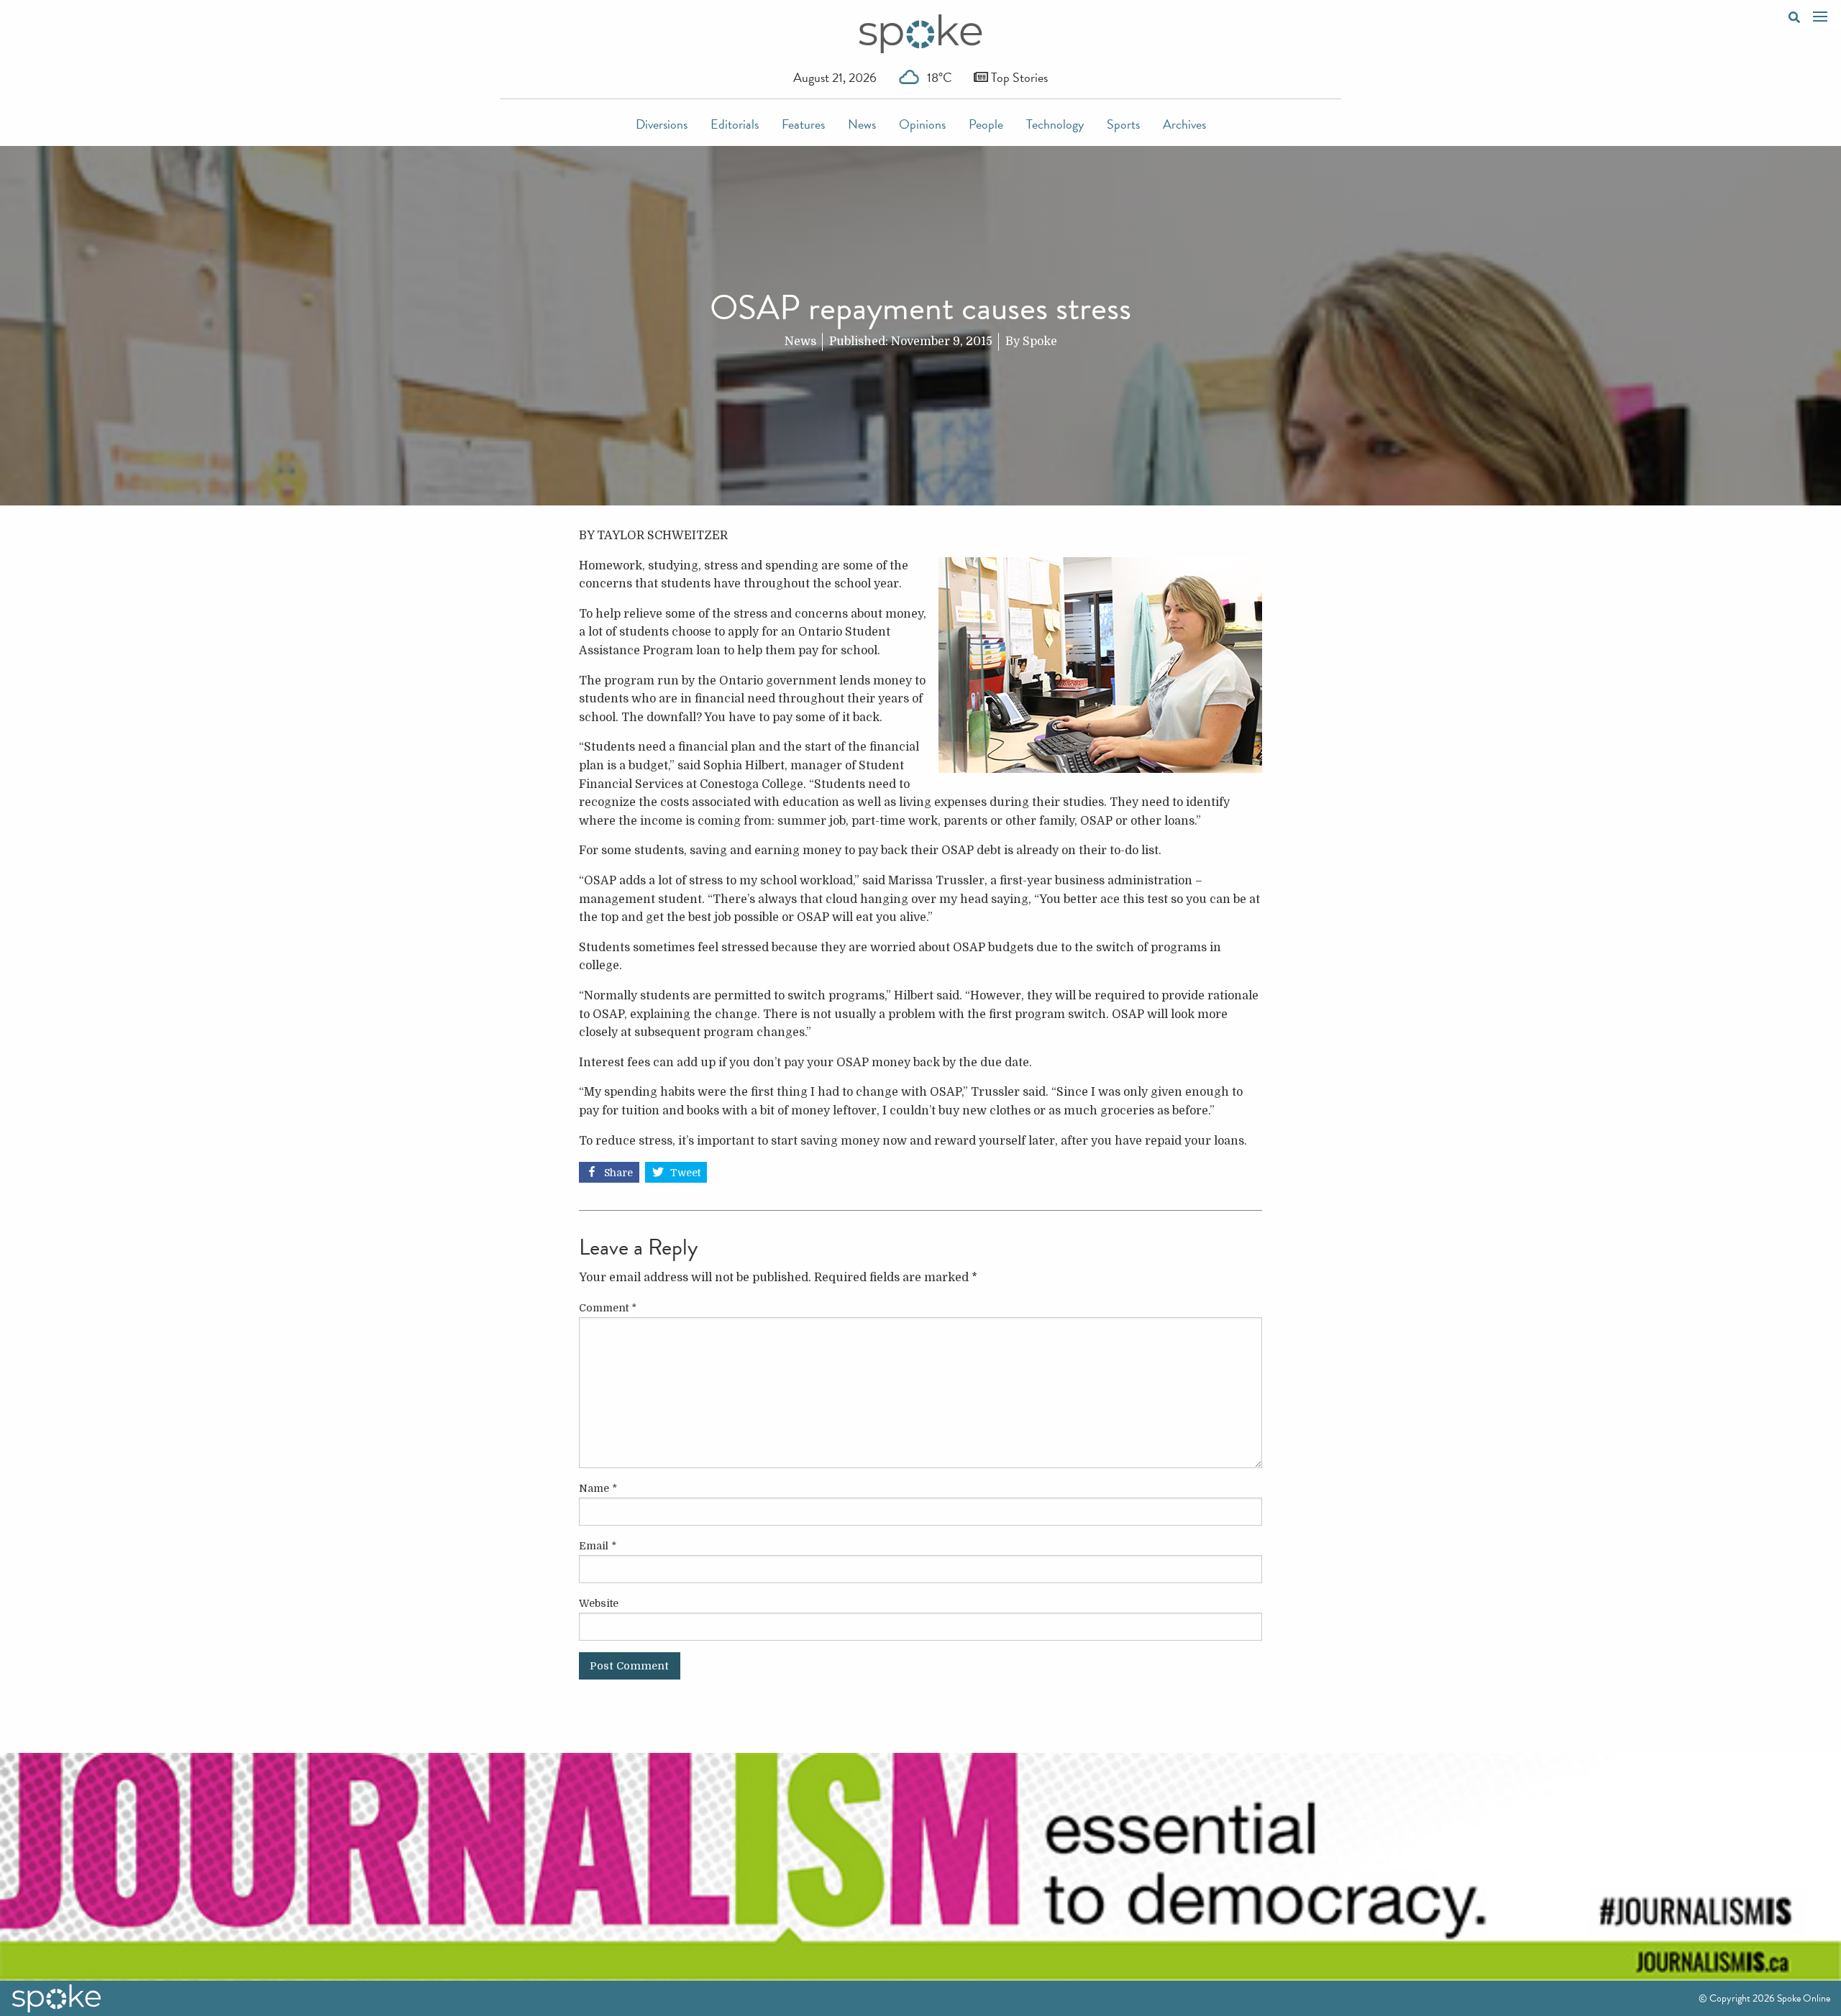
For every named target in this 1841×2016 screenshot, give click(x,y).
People (986, 124)
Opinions (922, 124)
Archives (1184, 124)
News (862, 124)
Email (598, 1546)
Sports (1123, 124)
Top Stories (1018, 77)
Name (598, 1488)
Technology (1055, 124)
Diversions (662, 124)
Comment (608, 1308)
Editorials (735, 124)
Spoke (1040, 342)
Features (803, 124)
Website (599, 1603)
